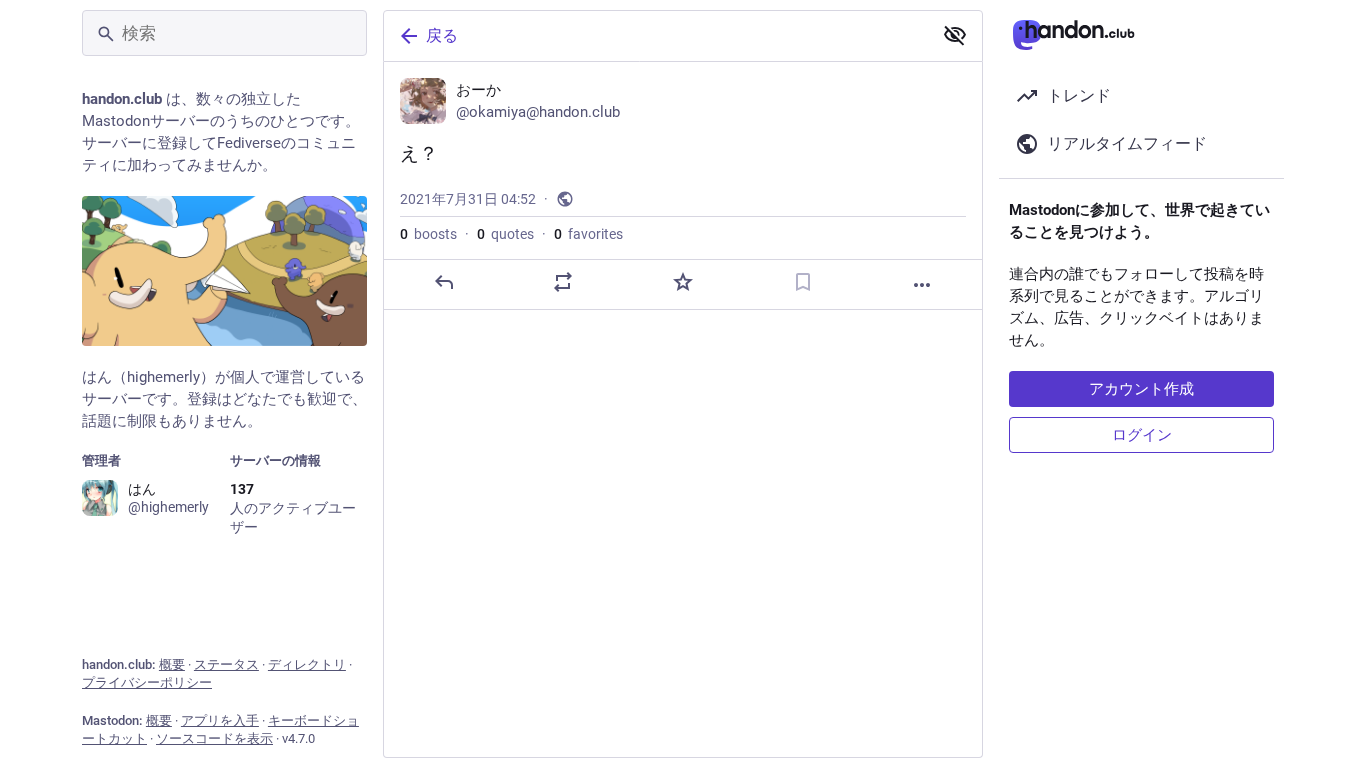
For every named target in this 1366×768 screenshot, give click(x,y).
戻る (442, 35)
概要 (172, 664)
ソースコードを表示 (214, 738)
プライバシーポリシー (147, 682)
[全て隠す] (955, 35)
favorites (588, 234)
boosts (428, 234)
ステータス (226, 664)
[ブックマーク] (803, 282)
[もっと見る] (922, 285)
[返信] (444, 282)
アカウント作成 (1141, 389)
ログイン (1142, 435)
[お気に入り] (683, 282)
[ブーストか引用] (563, 282)
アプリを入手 (220, 720)
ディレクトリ (307, 664)
